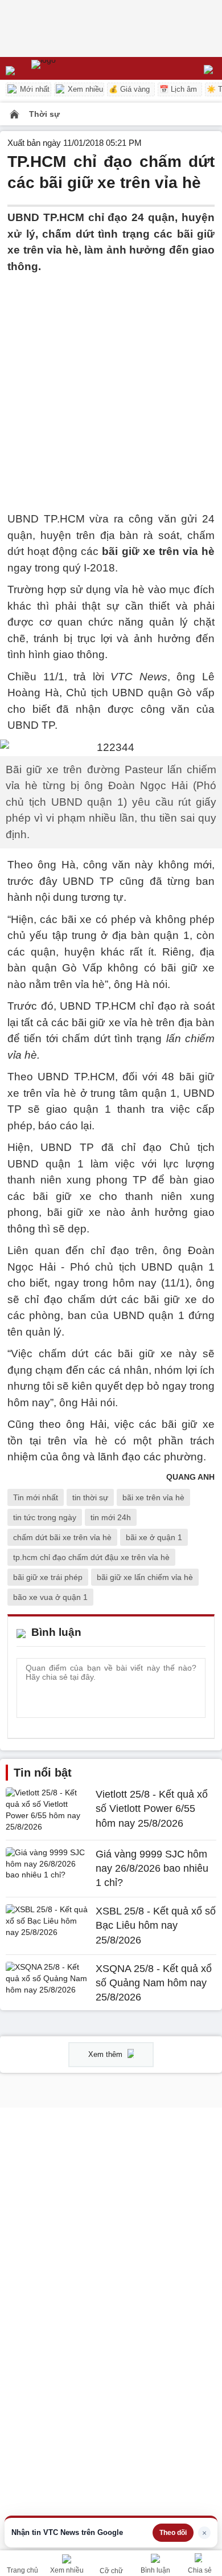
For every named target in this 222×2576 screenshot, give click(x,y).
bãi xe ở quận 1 (154, 1537)
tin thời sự (90, 1497)
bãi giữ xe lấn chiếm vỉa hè (145, 1577)
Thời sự (44, 114)
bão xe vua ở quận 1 (50, 1597)
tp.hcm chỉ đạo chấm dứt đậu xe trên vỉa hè (91, 1557)
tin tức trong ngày (45, 1517)
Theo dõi (173, 2533)
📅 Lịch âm (178, 89)
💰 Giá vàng (129, 89)
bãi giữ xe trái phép (48, 1577)
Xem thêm (106, 2054)
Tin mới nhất (36, 1497)
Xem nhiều (84, 89)
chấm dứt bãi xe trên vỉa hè (62, 1537)
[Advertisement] (111, 386)
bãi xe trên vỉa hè (153, 1497)
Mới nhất (34, 89)
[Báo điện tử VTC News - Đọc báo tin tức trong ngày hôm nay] (70, 68)
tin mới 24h (111, 1517)
